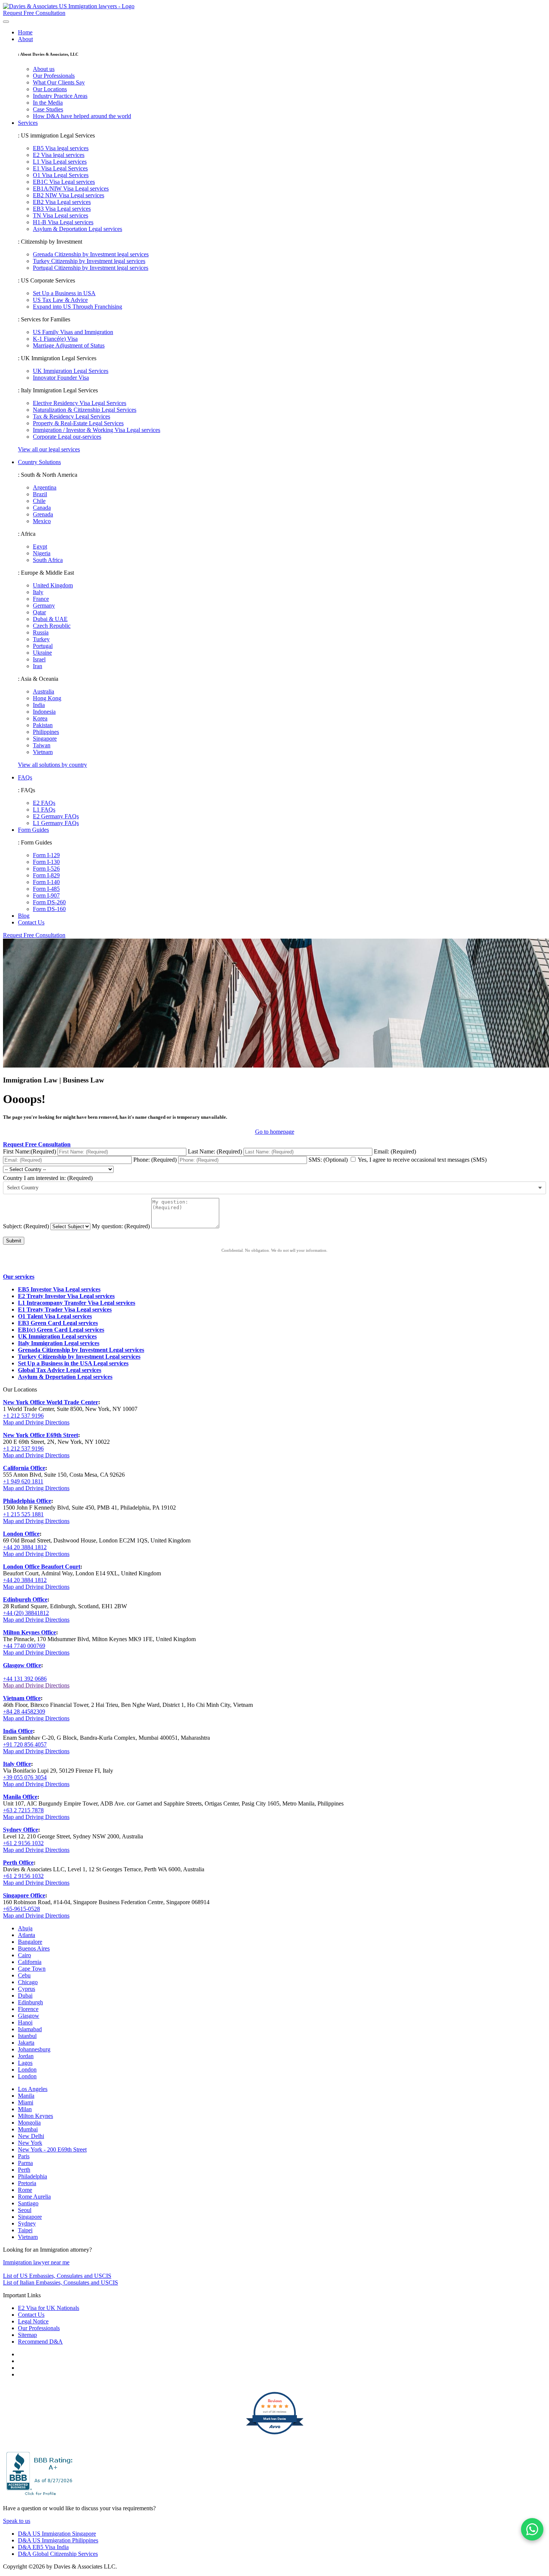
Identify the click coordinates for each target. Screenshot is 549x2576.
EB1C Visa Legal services (64, 182)
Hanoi (25, 2022)
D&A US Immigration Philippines (58, 2540)
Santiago (28, 2203)
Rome (25, 2190)
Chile (39, 501)
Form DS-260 (49, 902)
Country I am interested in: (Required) (48, 1178)
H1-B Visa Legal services (63, 222)
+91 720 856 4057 (25, 1744)
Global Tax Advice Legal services (60, 1370)
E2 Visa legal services (59, 155)
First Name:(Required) (30, 1151)
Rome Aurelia (34, 2197)
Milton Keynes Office (30, 1632)
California (30, 1962)
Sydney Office (21, 1830)
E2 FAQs (44, 803)
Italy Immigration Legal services (59, 1343)
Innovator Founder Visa (61, 378)
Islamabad (30, 2029)
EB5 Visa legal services (61, 148)
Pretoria (27, 2183)
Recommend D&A (40, 2342)
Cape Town (32, 1969)
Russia (41, 632)
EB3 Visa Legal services (62, 209)
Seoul (25, 2210)
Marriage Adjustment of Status (69, 345)
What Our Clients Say (59, 82)
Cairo (24, 1955)
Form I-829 (46, 875)
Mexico (42, 521)
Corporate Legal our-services (67, 437)
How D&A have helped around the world (82, 116)
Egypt (40, 546)
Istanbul (27, 2036)
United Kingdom (53, 585)
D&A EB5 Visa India (43, 2547)
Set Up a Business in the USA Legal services (73, 1363)
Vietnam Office (22, 1698)
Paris (24, 2156)
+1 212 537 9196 (23, 1416)
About (25, 39)
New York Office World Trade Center (51, 1402)
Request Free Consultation (34, 935)
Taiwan (42, 745)
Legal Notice (33, 2321)
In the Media (48, 103)
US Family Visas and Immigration (73, 332)
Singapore (45, 739)
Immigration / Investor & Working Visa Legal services (97, 430)
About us (44, 69)
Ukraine (42, 653)
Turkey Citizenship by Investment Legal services (79, 1357)
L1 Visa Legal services (60, 162)
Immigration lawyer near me (36, 2262)
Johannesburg (34, 2049)
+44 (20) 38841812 (26, 1613)
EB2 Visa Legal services (62, 202)
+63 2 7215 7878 (23, 1810)
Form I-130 (46, 862)
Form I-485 (46, 889)
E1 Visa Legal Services (60, 168)
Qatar (39, 612)
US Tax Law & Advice (60, 300)
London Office (21, 1534)
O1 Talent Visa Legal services (55, 1316)
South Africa (48, 560)
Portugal (43, 646)
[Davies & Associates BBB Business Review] (40, 2495)
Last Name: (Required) (215, 1151)
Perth (24, 2170)
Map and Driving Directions (36, 1422)
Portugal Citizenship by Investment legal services (91, 268)
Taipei (25, 2230)
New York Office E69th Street (41, 1435)
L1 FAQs (44, 810)
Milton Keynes (35, 2116)
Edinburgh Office (25, 1599)
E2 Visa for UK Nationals (49, 2308)
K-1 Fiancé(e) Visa (55, 339)
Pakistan (43, 725)
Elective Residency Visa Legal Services (80, 403)
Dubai (25, 1996)
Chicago (28, 1982)
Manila (26, 2096)
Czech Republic (52, 626)
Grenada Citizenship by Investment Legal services (81, 1350)
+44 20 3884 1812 (25, 1547)
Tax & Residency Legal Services (72, 416)
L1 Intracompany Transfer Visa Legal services (77, 1303)
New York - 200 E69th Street (52, 2149)
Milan (25, 2109)
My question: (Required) (121, 1226)
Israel (39, 659)
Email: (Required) (395, 1151)
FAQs (25, 777)
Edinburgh (30, 2002)
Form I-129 (46, 855)
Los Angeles (33, 2089)
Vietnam (43, 752)
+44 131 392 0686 (25, 1679)
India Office (18, 1731)
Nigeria (42, 553)
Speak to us (17, 2521)
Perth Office (18, 1862)
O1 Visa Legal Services (61, 175)
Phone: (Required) (156, 1160)
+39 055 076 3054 (25, 1777)
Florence (28, 2009)
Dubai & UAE (50, 619)
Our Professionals (54, 76)
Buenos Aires (34, 1948)
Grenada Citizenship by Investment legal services (91, 254)
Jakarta (26, 2043)
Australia (44, 691)
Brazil (40, 494)
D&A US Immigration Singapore (57, 2534)
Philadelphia (32, 2176)
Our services (19, 1277)
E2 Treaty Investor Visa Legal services (66, 1296)
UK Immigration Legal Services (71, 371)
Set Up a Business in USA (64, 293)
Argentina (45, 487)
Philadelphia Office (27, 1501)
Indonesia (44, 712)
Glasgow (29, 2016)
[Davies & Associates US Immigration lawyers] (69, 6)
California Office (24, 1468)
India (39, 705)
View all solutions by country (52, 765)
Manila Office (20, 1797)
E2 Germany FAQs (56, 816)
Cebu (24, 1975)
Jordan (26, 2056)
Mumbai (28, 2129)
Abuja (25, 1928)
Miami (26, 2102)
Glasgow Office (22, 1665)
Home (25, 32)
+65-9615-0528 (21, 1909)
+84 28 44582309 (24, 1712)
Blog (24, 916)
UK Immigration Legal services (57, 1336)
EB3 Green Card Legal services (58, 1323)
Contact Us (31, 922)
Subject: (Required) (26, 1226)
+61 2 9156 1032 (23, 1843)
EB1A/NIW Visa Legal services (71, 189)
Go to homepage (275, 1132)
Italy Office (17, 1764)
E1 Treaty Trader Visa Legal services (65, 1309)
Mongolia (29, 2123)
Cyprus (27, 1989)
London (27, 2070)
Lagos (25, 2063)
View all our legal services (49, 449)
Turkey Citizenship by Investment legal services (89, 261)
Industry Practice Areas (60, 96)
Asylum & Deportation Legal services (77, 229)
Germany (44, 606)
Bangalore (30, 1942)
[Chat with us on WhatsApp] (532, 2529)
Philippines (46, 732)
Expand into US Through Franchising (77, 307)
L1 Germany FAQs (56, 823)
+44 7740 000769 (24, 1646)
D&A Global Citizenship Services (58, 2554)
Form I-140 (46, 882)
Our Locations (50, 89)
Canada (42, 508)
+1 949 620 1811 (23, 1481)
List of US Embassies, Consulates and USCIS (57, 2276)
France (41, 599)
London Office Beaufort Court (42, 1567)
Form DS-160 (49, 909)
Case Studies (48, 109)
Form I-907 (46, 895)
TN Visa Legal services (61, 215)
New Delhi (31, 2136)
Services (28, 123)
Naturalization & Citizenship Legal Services (85, 410)
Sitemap (27, 2335)
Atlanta (27, 1935)
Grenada (43, 514)
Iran (38, 666)
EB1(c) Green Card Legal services (61, 1330)
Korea (40, 718)
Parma (25, 2163)
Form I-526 (46, 869)
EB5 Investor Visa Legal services (59, 1289)
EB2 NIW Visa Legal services (69, 195)
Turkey (41, 639)
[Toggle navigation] (6, 22)
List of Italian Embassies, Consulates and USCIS (61, 2282)
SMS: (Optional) (329, 1160)
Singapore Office (24, 1895)
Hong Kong (47, 698)
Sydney (27, 2223)
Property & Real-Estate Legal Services (78, 423)
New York (30, 2143)
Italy (38, 592)
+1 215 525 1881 (23, 1514)
